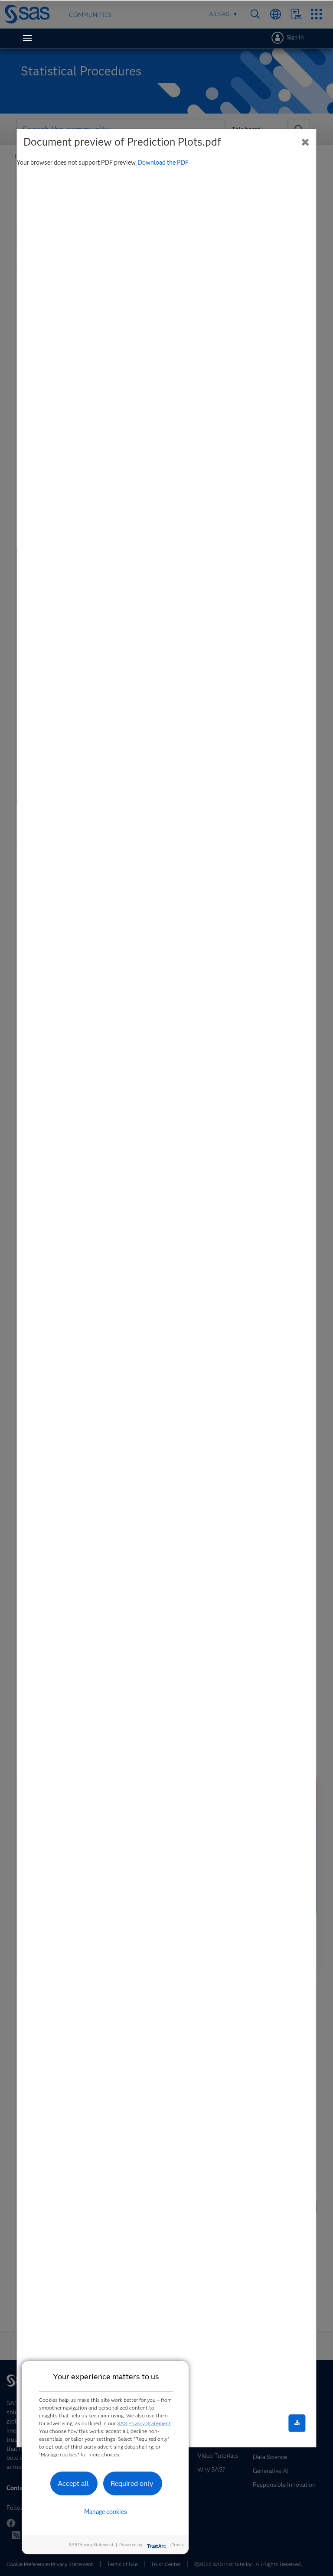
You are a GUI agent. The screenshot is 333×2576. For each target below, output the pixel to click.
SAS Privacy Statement (144, 2423)
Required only (132, 2483)
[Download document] (297, 2423)
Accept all (73, 2483)
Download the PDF (163, 163)
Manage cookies (106, 2512)
